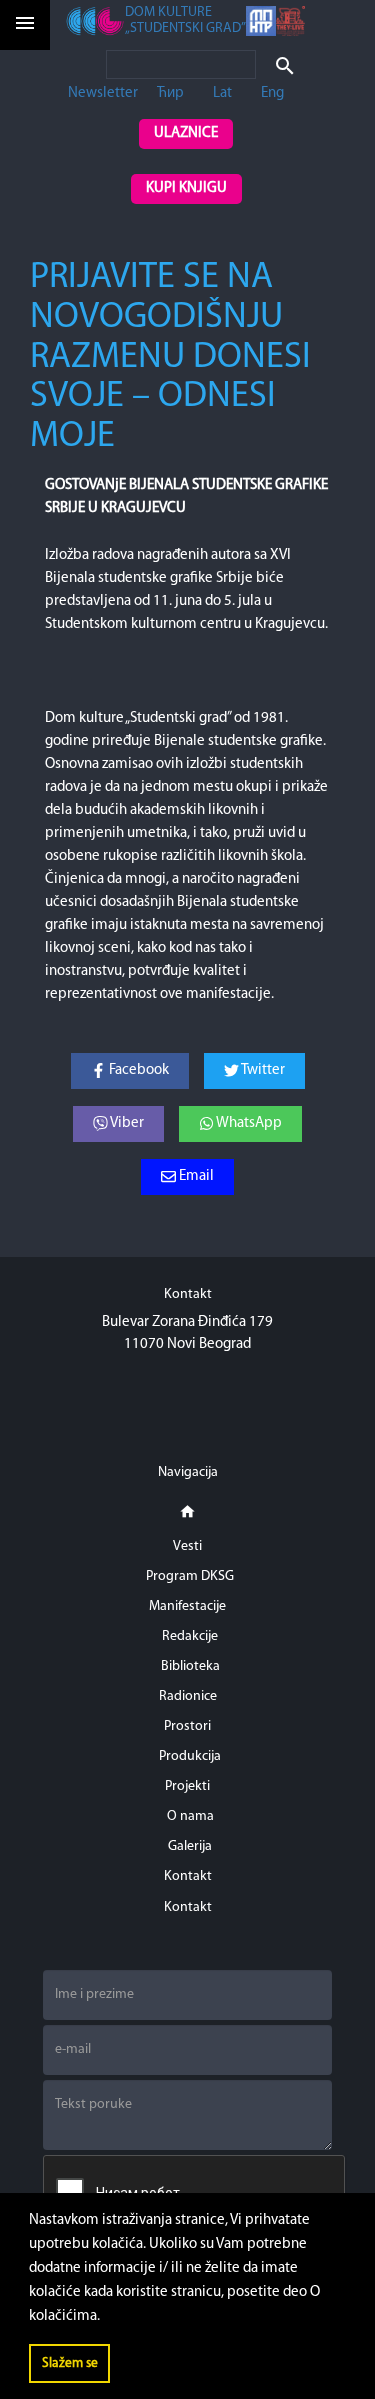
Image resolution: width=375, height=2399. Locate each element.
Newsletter (103, 93)
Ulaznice (186, 133)
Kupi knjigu (186, 188)
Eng (272, 93)
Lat (222, 93)
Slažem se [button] (70, 2363)
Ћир (170, 93)
